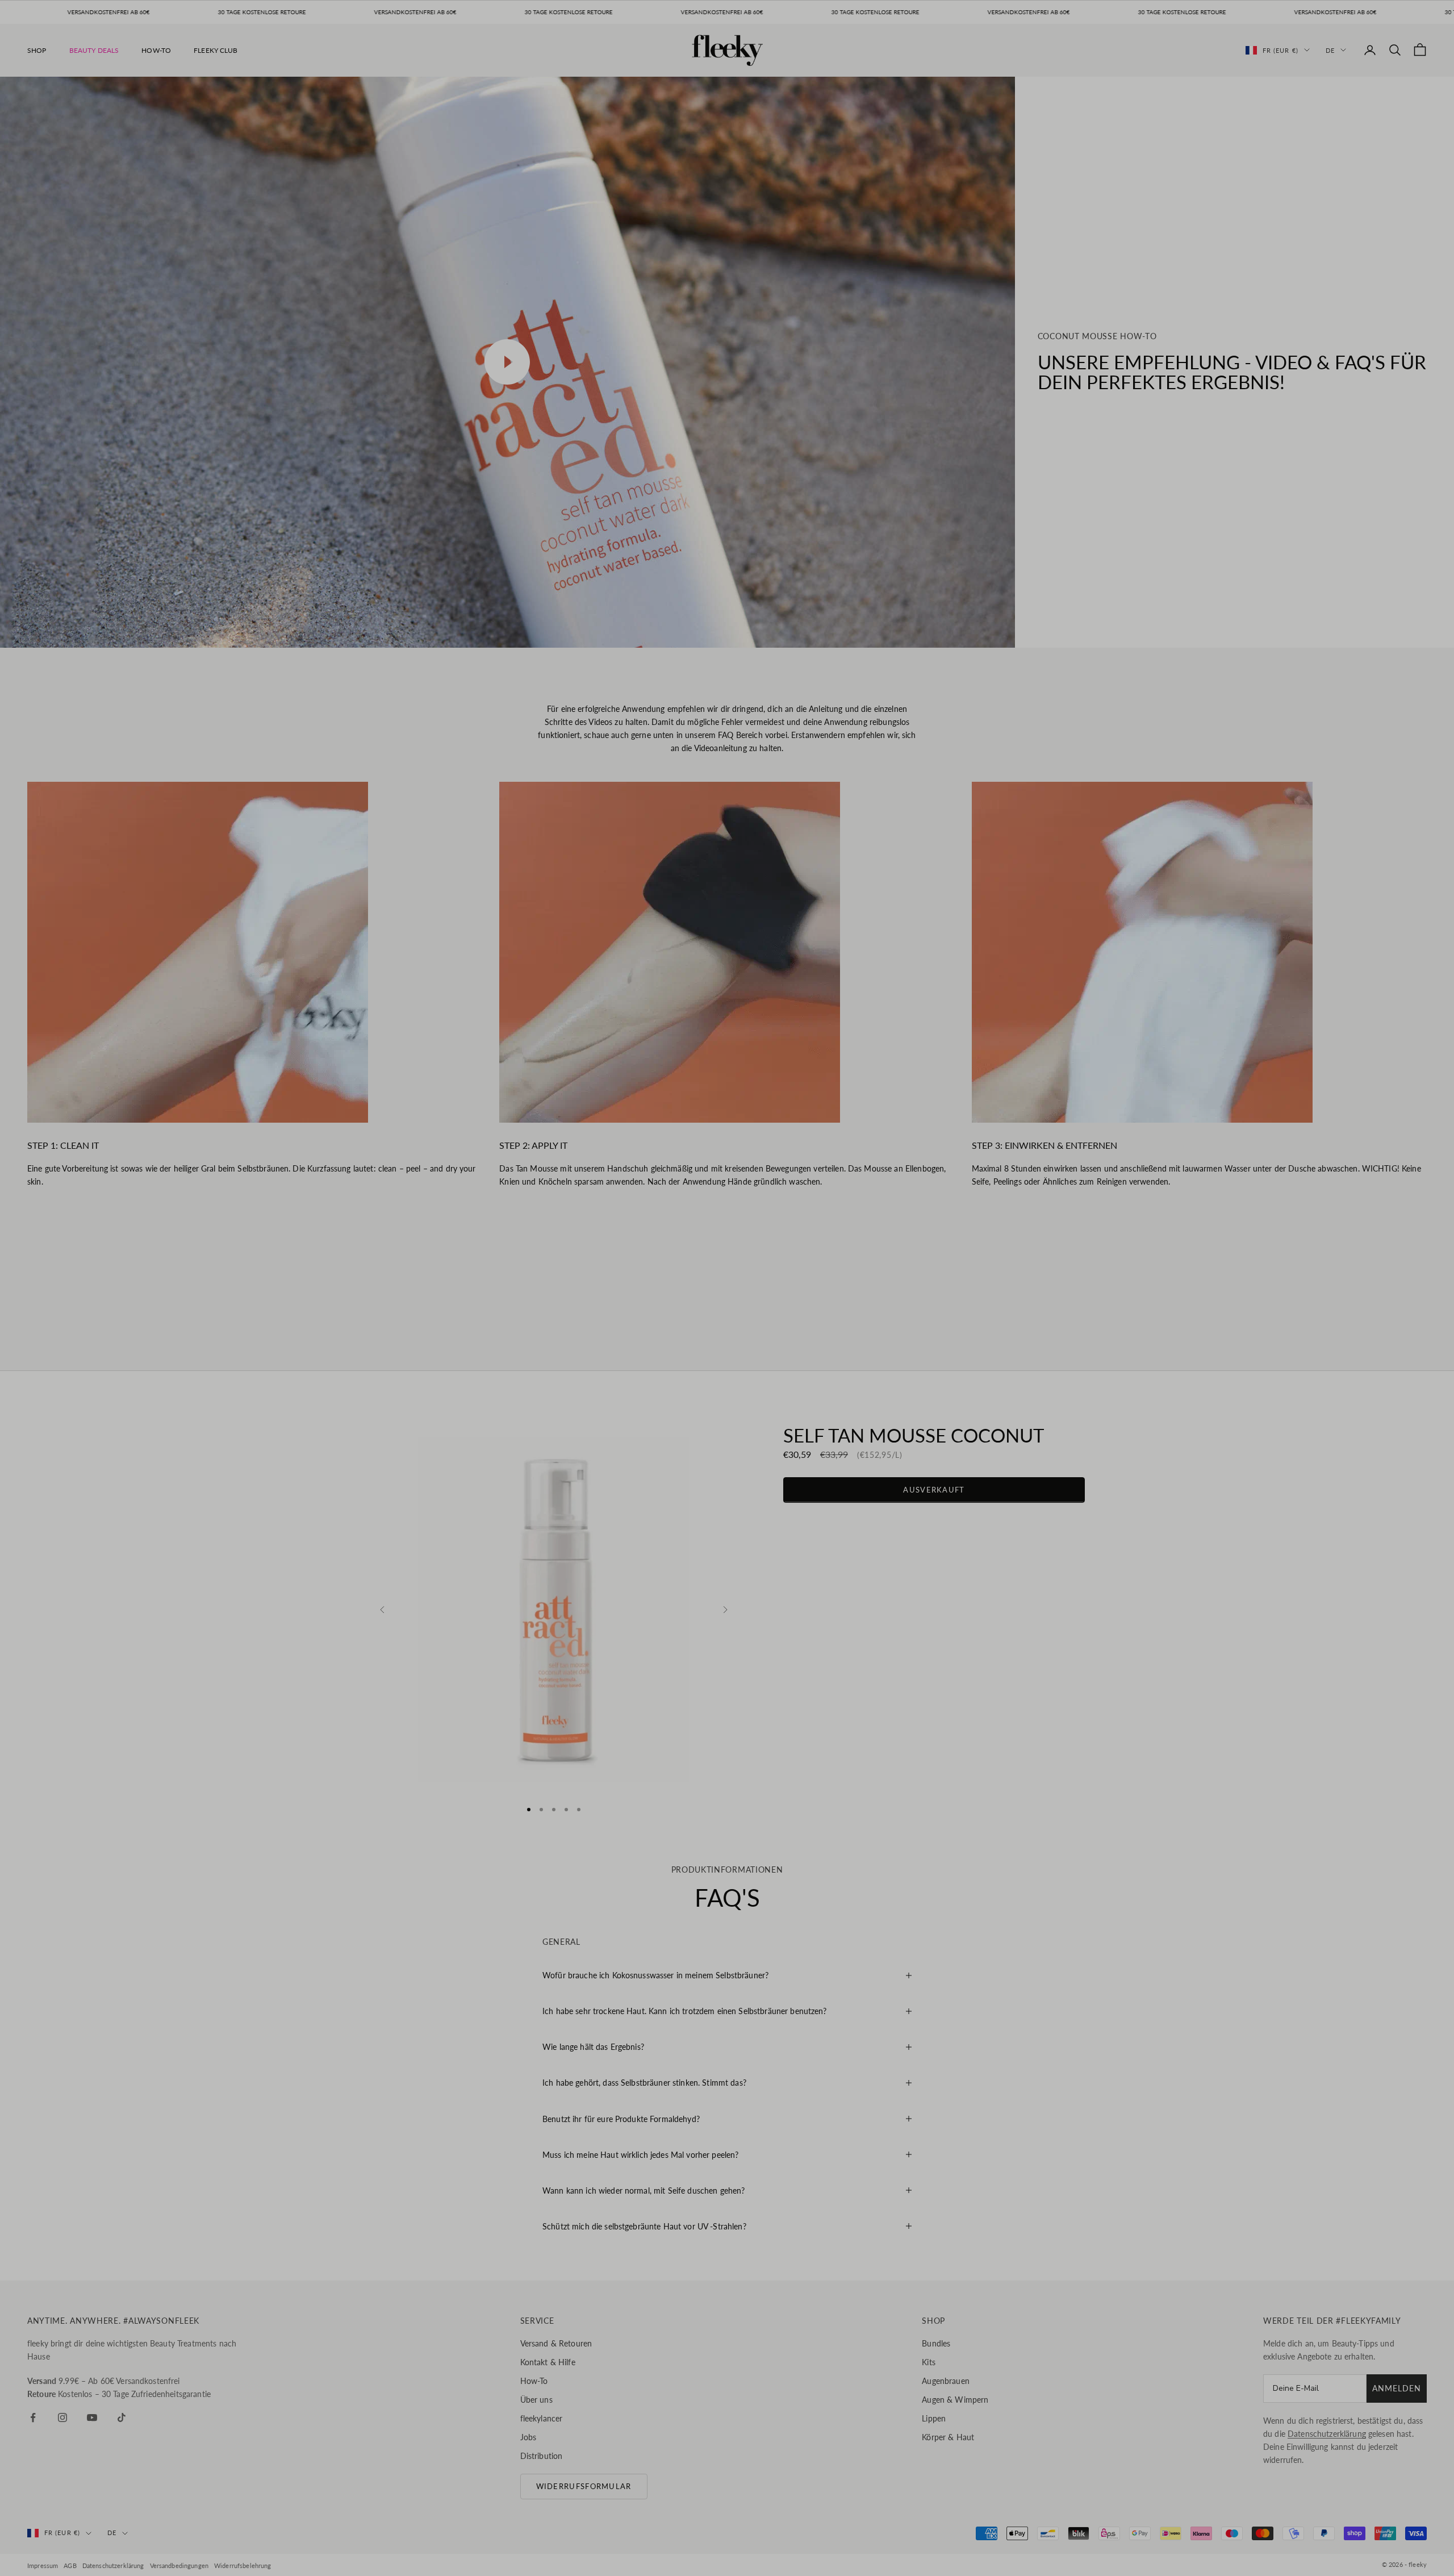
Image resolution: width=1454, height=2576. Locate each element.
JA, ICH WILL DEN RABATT (788, 1295)
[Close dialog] (894, 1204)
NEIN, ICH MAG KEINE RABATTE (787, 1331)
